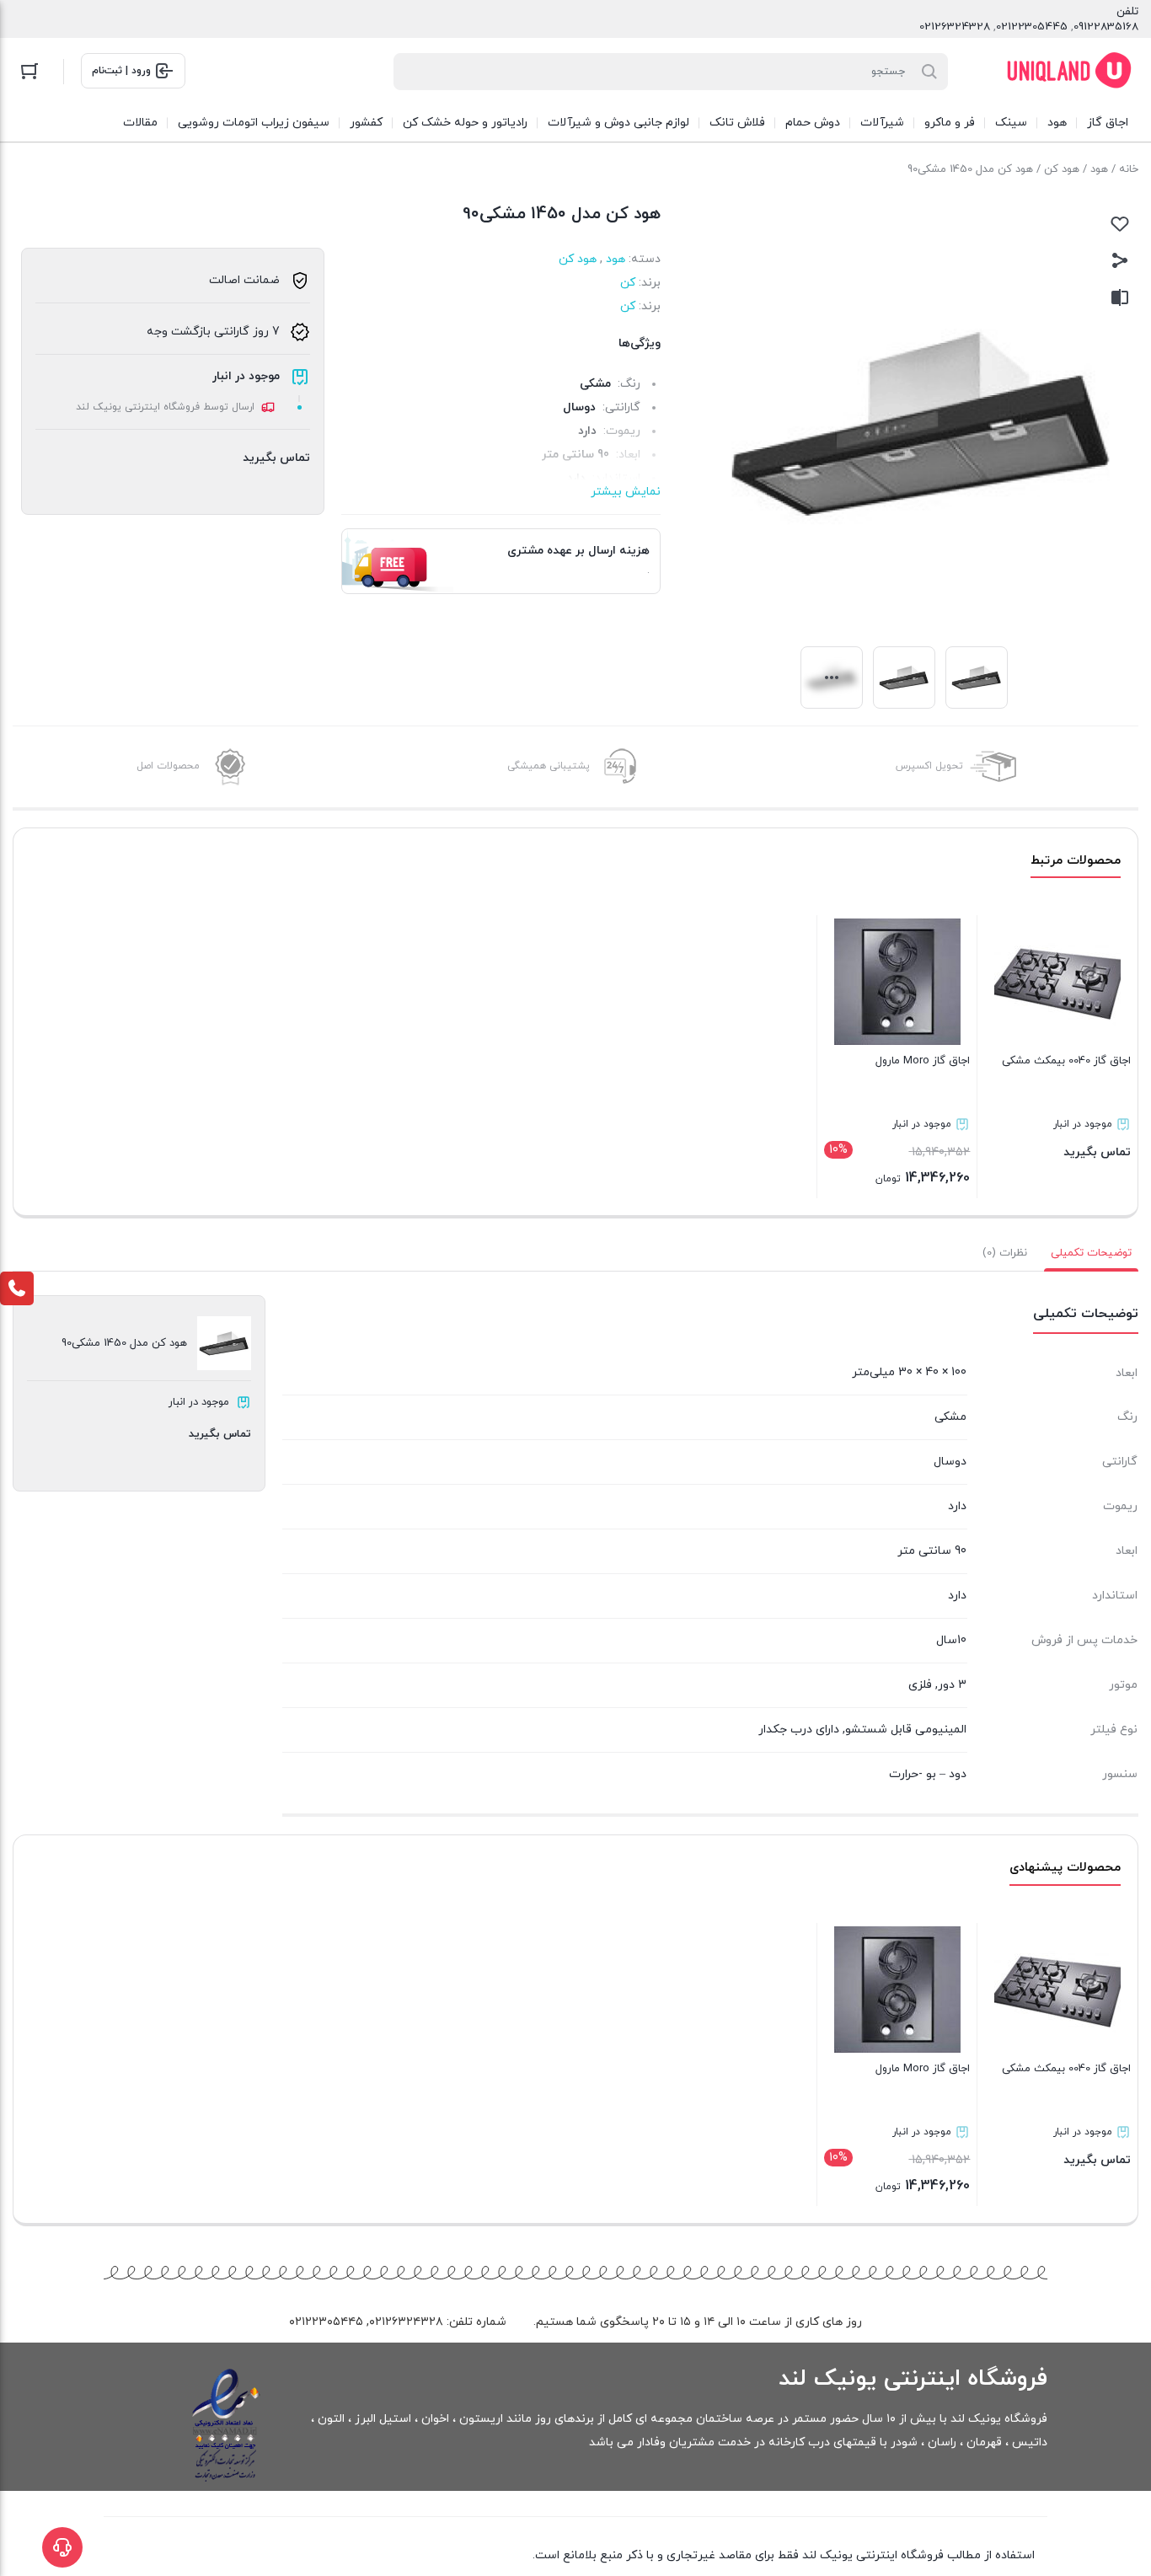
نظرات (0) (1005, 1253)
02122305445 (1032, 27)
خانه (1129, 169)
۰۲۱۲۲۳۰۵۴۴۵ (326, 2322)
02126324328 (955, 27)
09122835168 (1106, 27)
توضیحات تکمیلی (1091, 1253)
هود (1099, 169)
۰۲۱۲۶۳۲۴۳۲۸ (406, 2322)
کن (628, 283)
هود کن (1062, 169)
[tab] (1091, 1253)
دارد (957, 1596)
